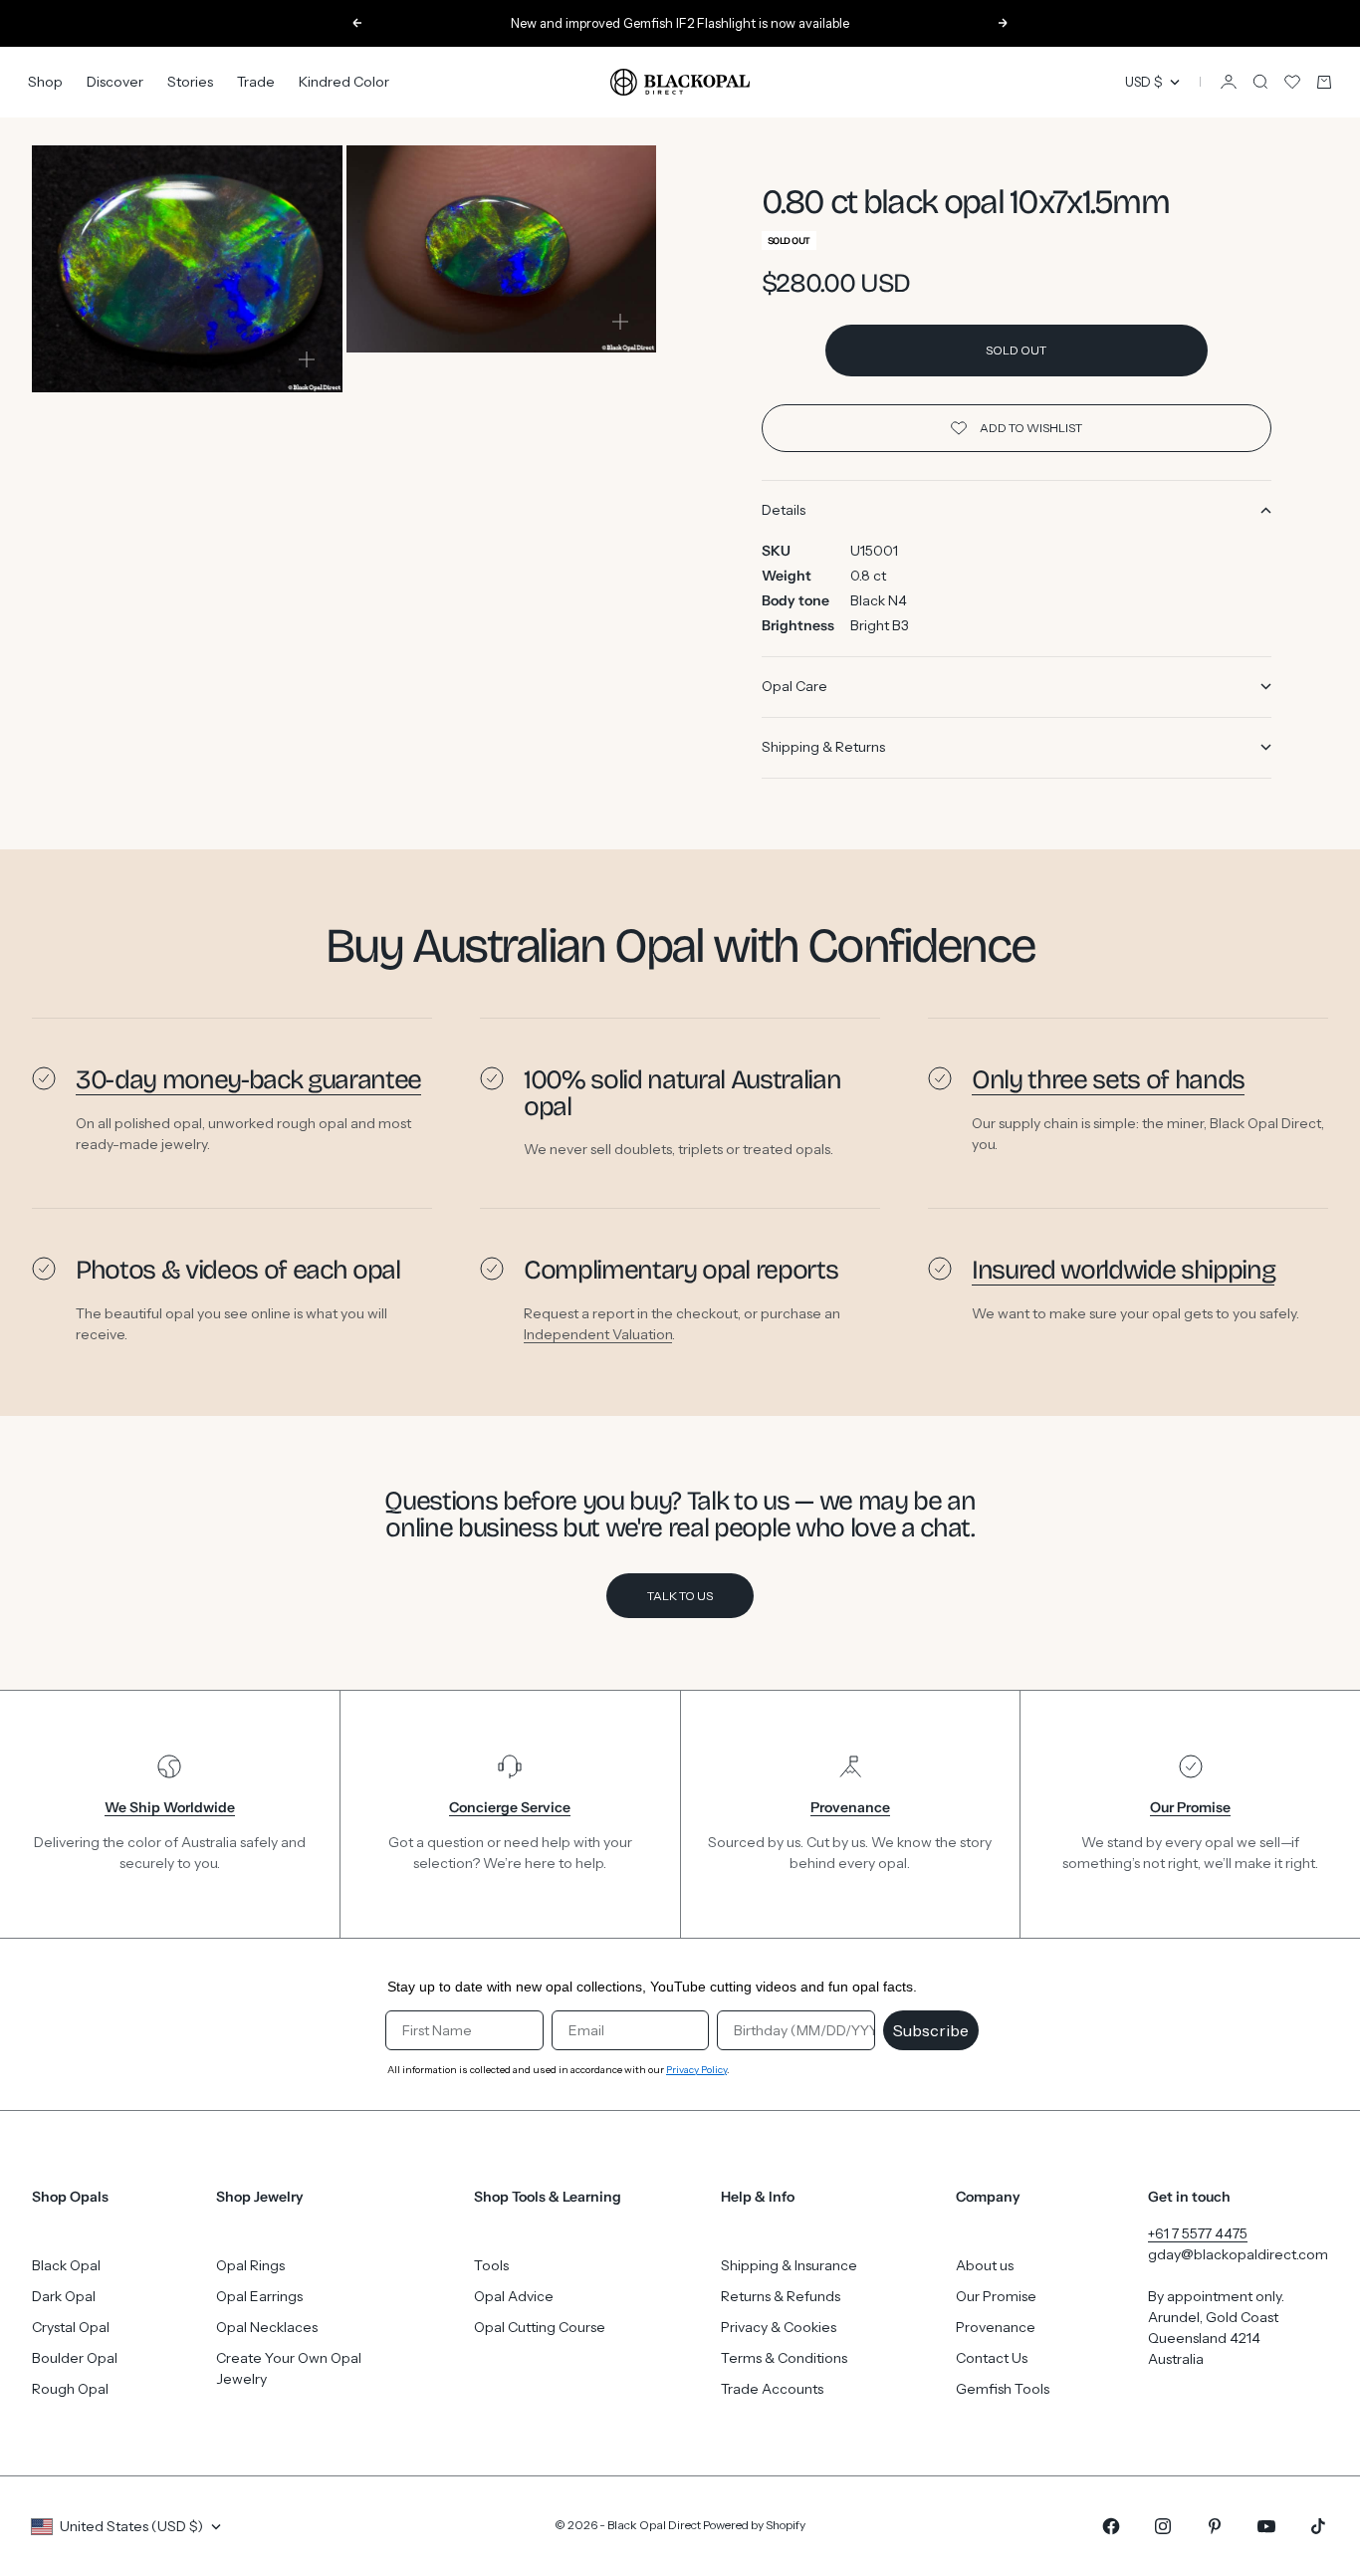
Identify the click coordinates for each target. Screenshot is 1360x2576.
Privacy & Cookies (779, 2327)
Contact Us (992, 2358)
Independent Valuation (598, 1333)
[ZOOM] (307, 359)
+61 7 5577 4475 (1198, 2233)
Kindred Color (344, 82)
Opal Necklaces (267, 2327)
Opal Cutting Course (540, 2327)
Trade (256, 82)
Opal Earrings (259, 2296)
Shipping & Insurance (789, 2265)
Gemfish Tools (1003, 2389)
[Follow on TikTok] (1318, 2526)
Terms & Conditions (784, 2358)
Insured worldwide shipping (1123, 1270)
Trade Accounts (772, 2389)
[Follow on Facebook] (1111, 2526)
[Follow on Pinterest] (1215, 2526)
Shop (45, 82)
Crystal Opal (71, 2327)
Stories (190, 82)
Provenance (996, 2327)
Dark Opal (64, 2296)
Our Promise (996, 2296)
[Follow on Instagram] (1163, 2526)
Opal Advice (514, 2296)
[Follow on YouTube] (1266, 2526)
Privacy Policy (696, 2070)
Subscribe (931, 2030)
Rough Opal (70, 2389)
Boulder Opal (75, 2358)
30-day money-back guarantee (248, 1079)
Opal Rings (250, 2265)
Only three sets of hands (1108, 1079)
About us (985, 2265)
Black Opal (66, 2265)
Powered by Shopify (754, 2525)
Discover (115, 82)
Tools (491, 2265)
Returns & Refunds (781, 2296)
